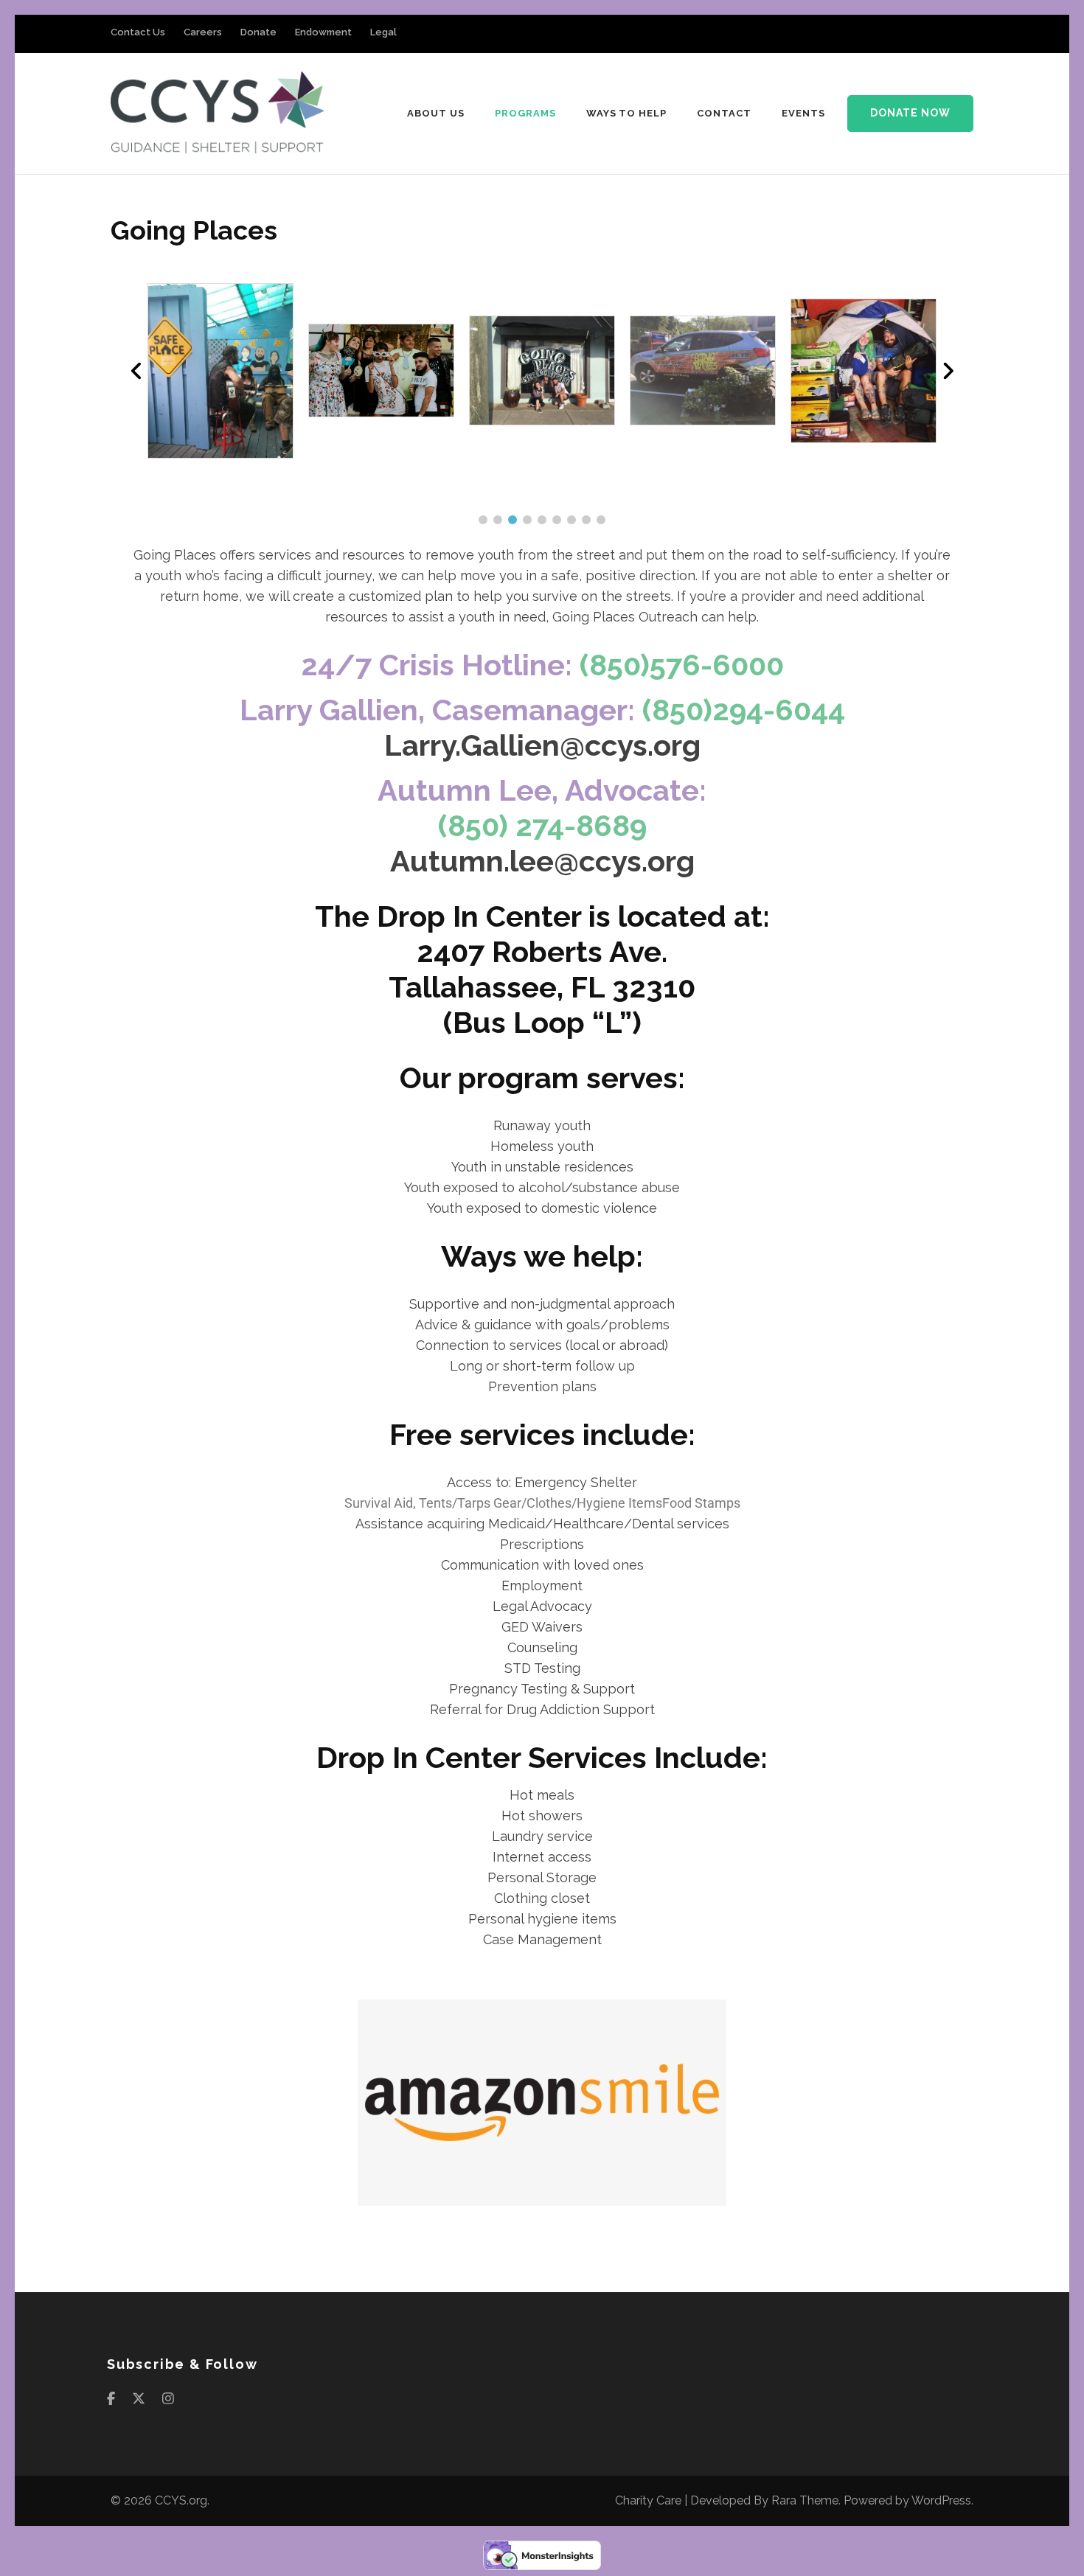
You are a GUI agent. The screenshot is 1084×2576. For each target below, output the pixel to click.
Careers (203, 32)
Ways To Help (627, 113)
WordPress (941, 2500)
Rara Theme (805, 2500)
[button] (483, 520)
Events (803, 113)
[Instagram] (168, 2399)
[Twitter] (139, 2399)
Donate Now (910, 113)
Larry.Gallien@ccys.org (542, 745)
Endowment (323, 32)
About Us (436, 113)
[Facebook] (111, 2399)
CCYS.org (181, 2500)
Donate (258, 32)
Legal (383, 32)
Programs (525, 113)
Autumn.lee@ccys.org (542, 861)
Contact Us (138, 32)
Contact (724, 113)
